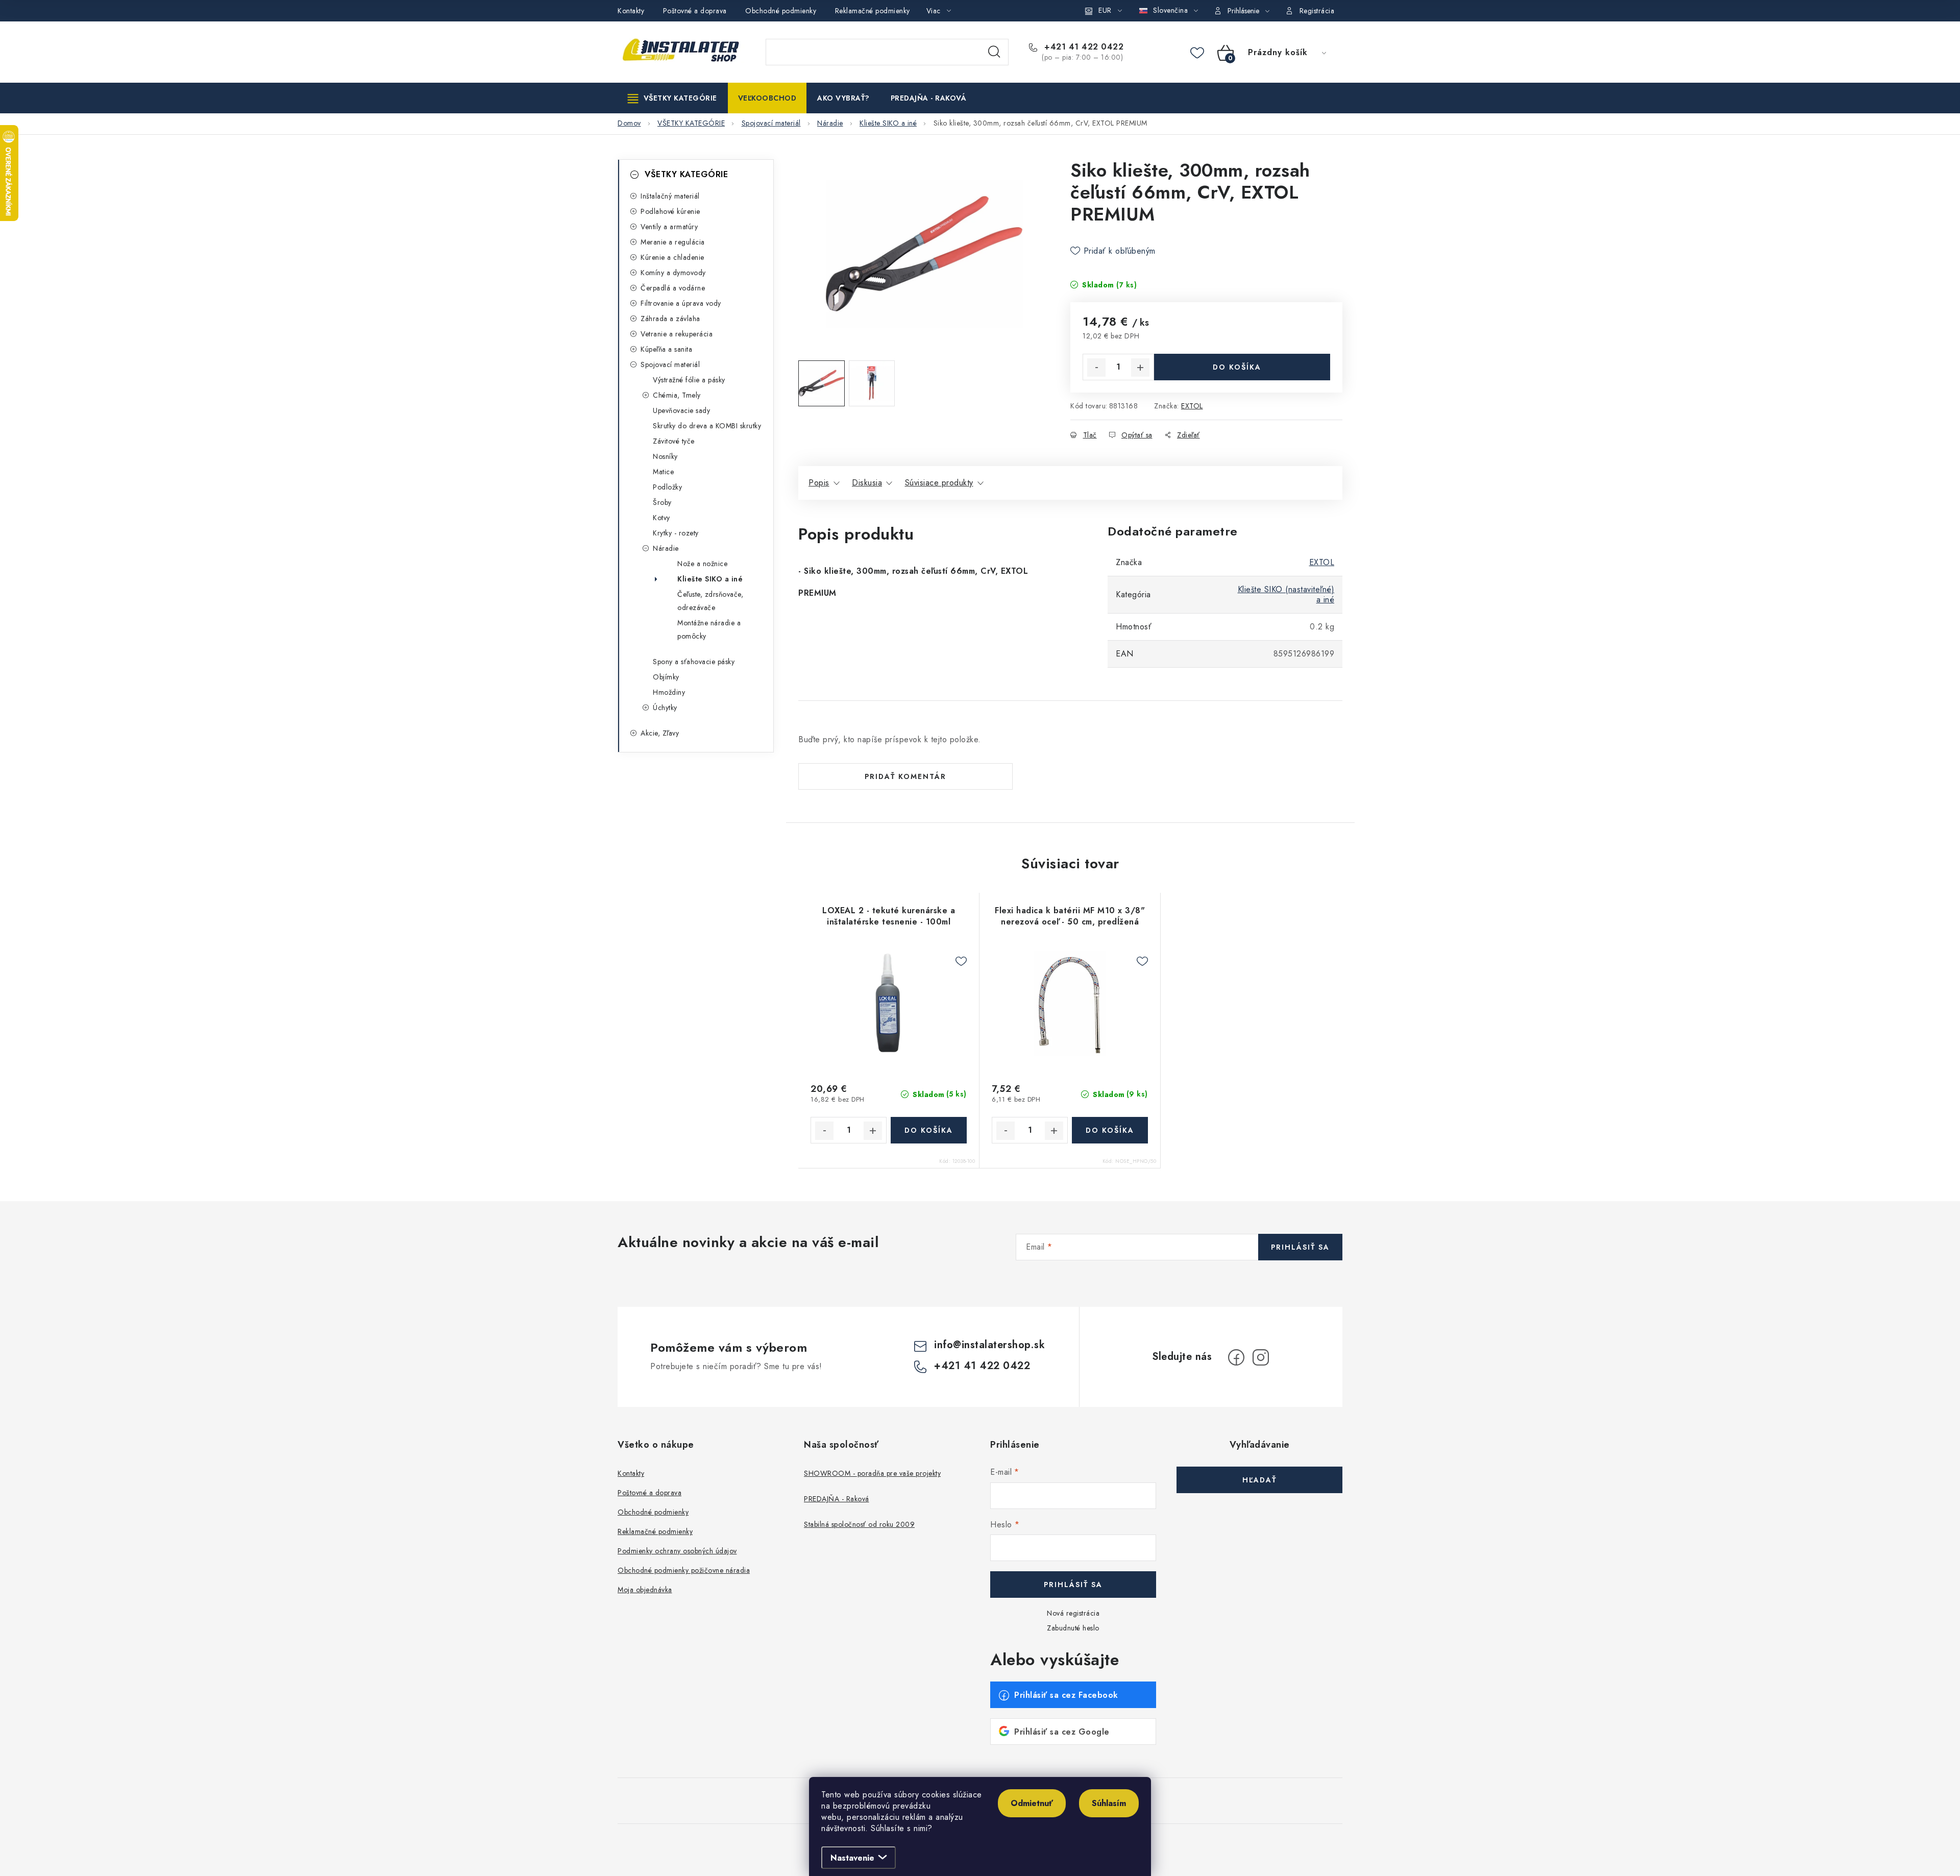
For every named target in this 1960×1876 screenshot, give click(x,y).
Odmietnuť (1032, 1803)
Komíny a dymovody (673, 273)
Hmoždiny (669, 692)
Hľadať (994, 52)
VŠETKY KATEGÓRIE (686, 174)
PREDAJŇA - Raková (837, 1499)
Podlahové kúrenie (670, 211)
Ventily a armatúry (669, 227)
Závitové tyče (674, 441)
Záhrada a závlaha (670, 319)
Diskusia (867, 483)
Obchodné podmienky (781, 11)
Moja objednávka (645, 1590)
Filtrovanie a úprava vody (681, 303)
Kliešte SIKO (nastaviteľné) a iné (1286, 594)
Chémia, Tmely (677, 395)
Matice (663, 472)
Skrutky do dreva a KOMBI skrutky (707, 426)
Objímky (666, 677)
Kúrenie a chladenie (672, 257)
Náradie (666, 548)
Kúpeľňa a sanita (666, 349)
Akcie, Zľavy (660, 733)
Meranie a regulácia (673, 242)
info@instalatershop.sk (989, 1345)
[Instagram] (1261, 1357)
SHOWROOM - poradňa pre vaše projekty (872, 1473)
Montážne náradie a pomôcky (709, 629)
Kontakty (631, 11)
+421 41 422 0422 (1083, 47)
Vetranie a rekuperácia (677, 334)
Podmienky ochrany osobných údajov (677, 1551)
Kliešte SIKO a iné (710, 579)
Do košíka (1237, 367)
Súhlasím (1109, 1803)
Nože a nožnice (702, 564)
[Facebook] (1236, 1357)
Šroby (662, 502)
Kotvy (661, 518)
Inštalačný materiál (670, 196)
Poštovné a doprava (695, 11)
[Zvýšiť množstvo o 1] (1140, 368)
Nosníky (665, 456)
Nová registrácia (1073, 1613)
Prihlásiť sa (1300, 1247)
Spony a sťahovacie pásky (694, 662)
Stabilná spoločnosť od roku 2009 (859, 1524)
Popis (819, 483)
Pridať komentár (905, 776)
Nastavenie (852, 1858)
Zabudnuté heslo (1073, 1628)
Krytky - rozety (676, 533)
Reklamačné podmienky (873, 11)
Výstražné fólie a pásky (689, 380)
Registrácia (1317, 11)
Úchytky (665, 708)
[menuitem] (672, 98)
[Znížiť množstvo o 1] (1096, 368)
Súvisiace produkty (939, 483)
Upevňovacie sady (681, 410)
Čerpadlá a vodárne (673, 288)
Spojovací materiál (670, 364)
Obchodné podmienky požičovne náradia (684, 1570)
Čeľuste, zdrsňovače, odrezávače (710, 601)
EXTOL (1192, 406)
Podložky (667, 487)
